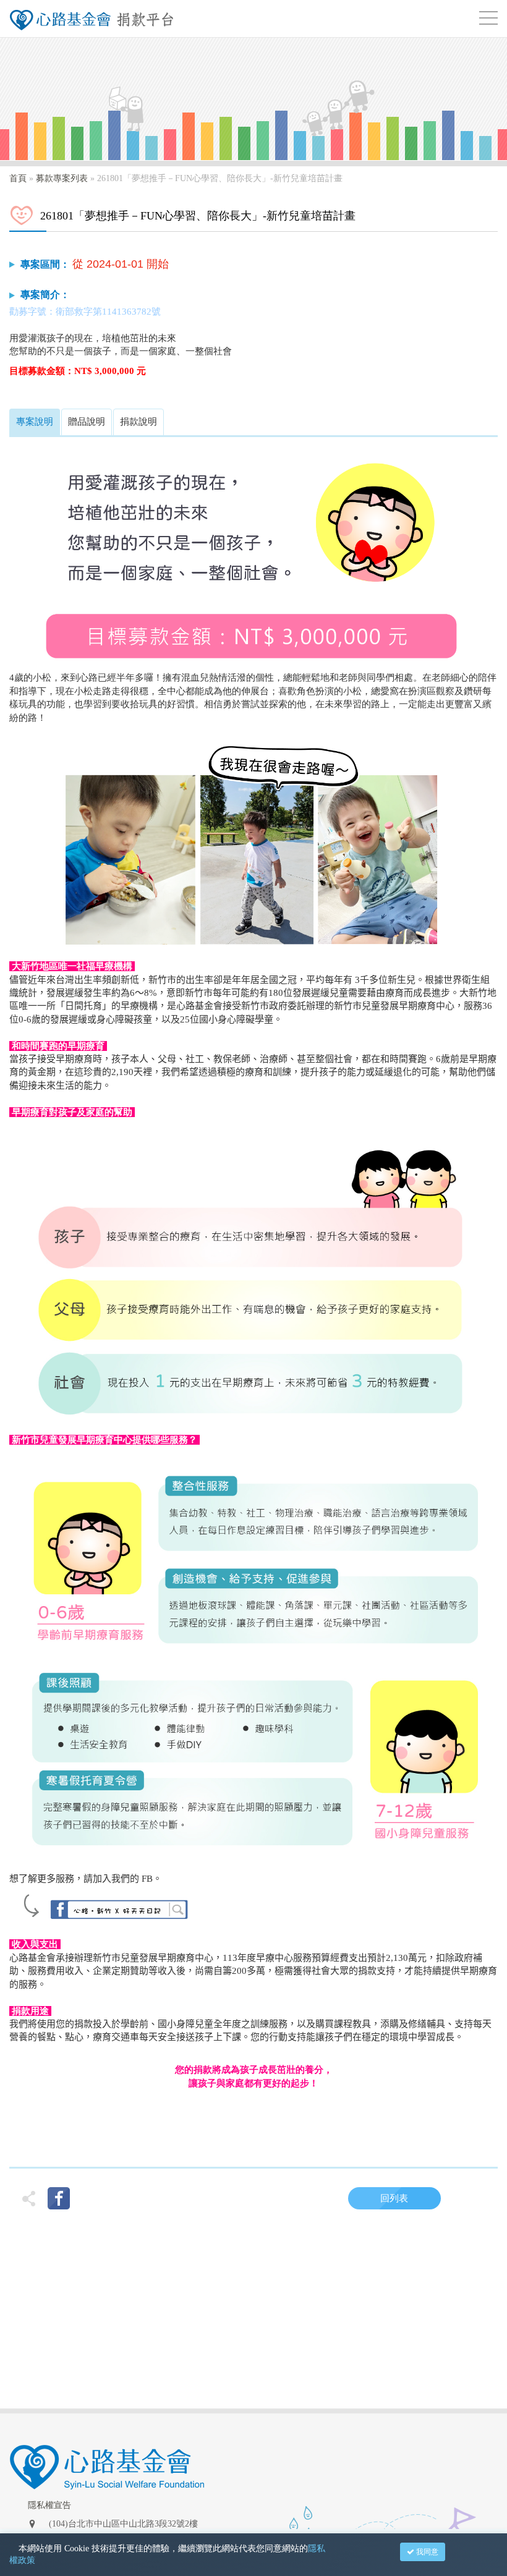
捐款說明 (138, 422)
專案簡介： (45, 295)
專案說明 (35, 422)
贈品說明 (87, 422)
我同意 (426, 2552)
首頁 (18, 178)
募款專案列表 (62, 178)
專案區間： (45, 264)
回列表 (394, 2198)
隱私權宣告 (49, 2505)
